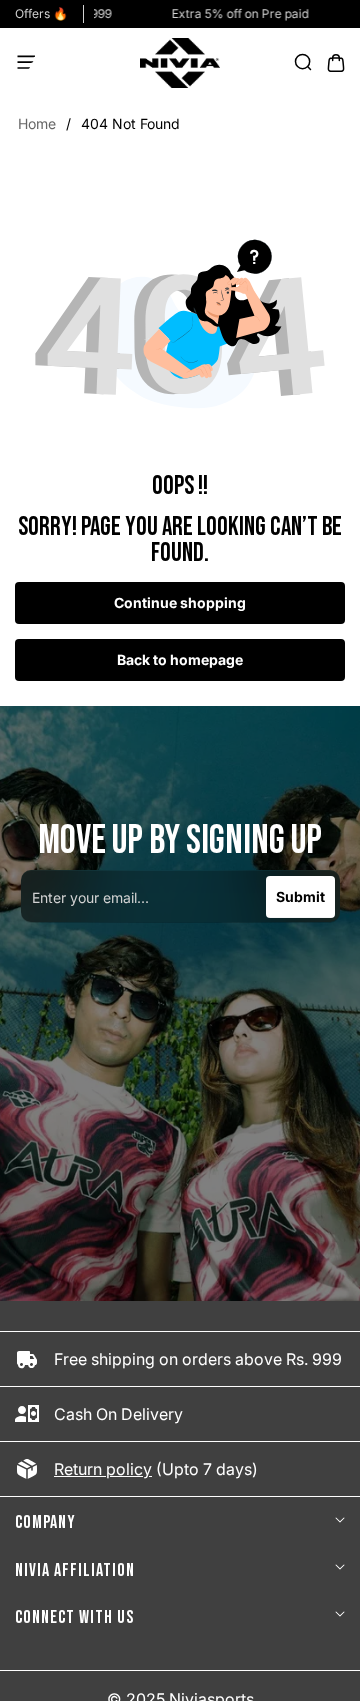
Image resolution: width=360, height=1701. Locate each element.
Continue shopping (180, 602)
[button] (32, 63)
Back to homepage (180, 659)
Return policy (103, 1469)
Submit (300, 896)
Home (37, 123)
